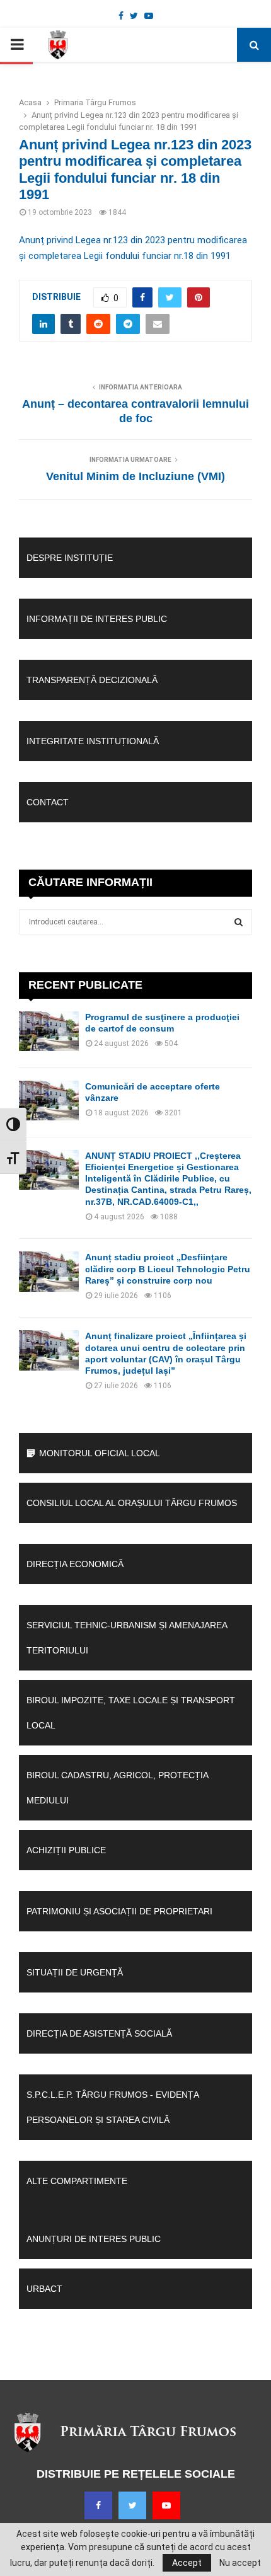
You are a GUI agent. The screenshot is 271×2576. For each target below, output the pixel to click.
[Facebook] (98, 2505)
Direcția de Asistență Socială (99, 2033)
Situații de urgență (75, 1972)
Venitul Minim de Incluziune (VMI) (135, 476)
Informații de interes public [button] (97, 619)
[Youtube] (166, 2505)
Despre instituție (70, 558)
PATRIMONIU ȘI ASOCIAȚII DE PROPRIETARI (119, 1911)
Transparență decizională (92, 680)
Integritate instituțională (93, 741)
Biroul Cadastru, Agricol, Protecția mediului (117, 1788)
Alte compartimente (77, 2181)
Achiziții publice (66, 1850)
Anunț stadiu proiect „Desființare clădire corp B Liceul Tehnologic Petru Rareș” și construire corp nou (168, 1268)
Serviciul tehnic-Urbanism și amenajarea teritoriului (127, 1638)
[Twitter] (132, 2505)
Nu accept (240, 2563)
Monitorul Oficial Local (100, 1453)
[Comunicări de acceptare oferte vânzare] (49, 1101)
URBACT (44, 2289)
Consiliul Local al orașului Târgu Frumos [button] (132, 1503)
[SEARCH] (239, 922)
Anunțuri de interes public (94, 2239)
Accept (187, 2563)
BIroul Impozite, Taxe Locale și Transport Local (131, 1713)
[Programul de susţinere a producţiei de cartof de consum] (49, 1031)
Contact (48, 802)
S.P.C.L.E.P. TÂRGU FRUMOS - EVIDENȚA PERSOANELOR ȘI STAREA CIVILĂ (112, 2107)
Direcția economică (75, 1564)
